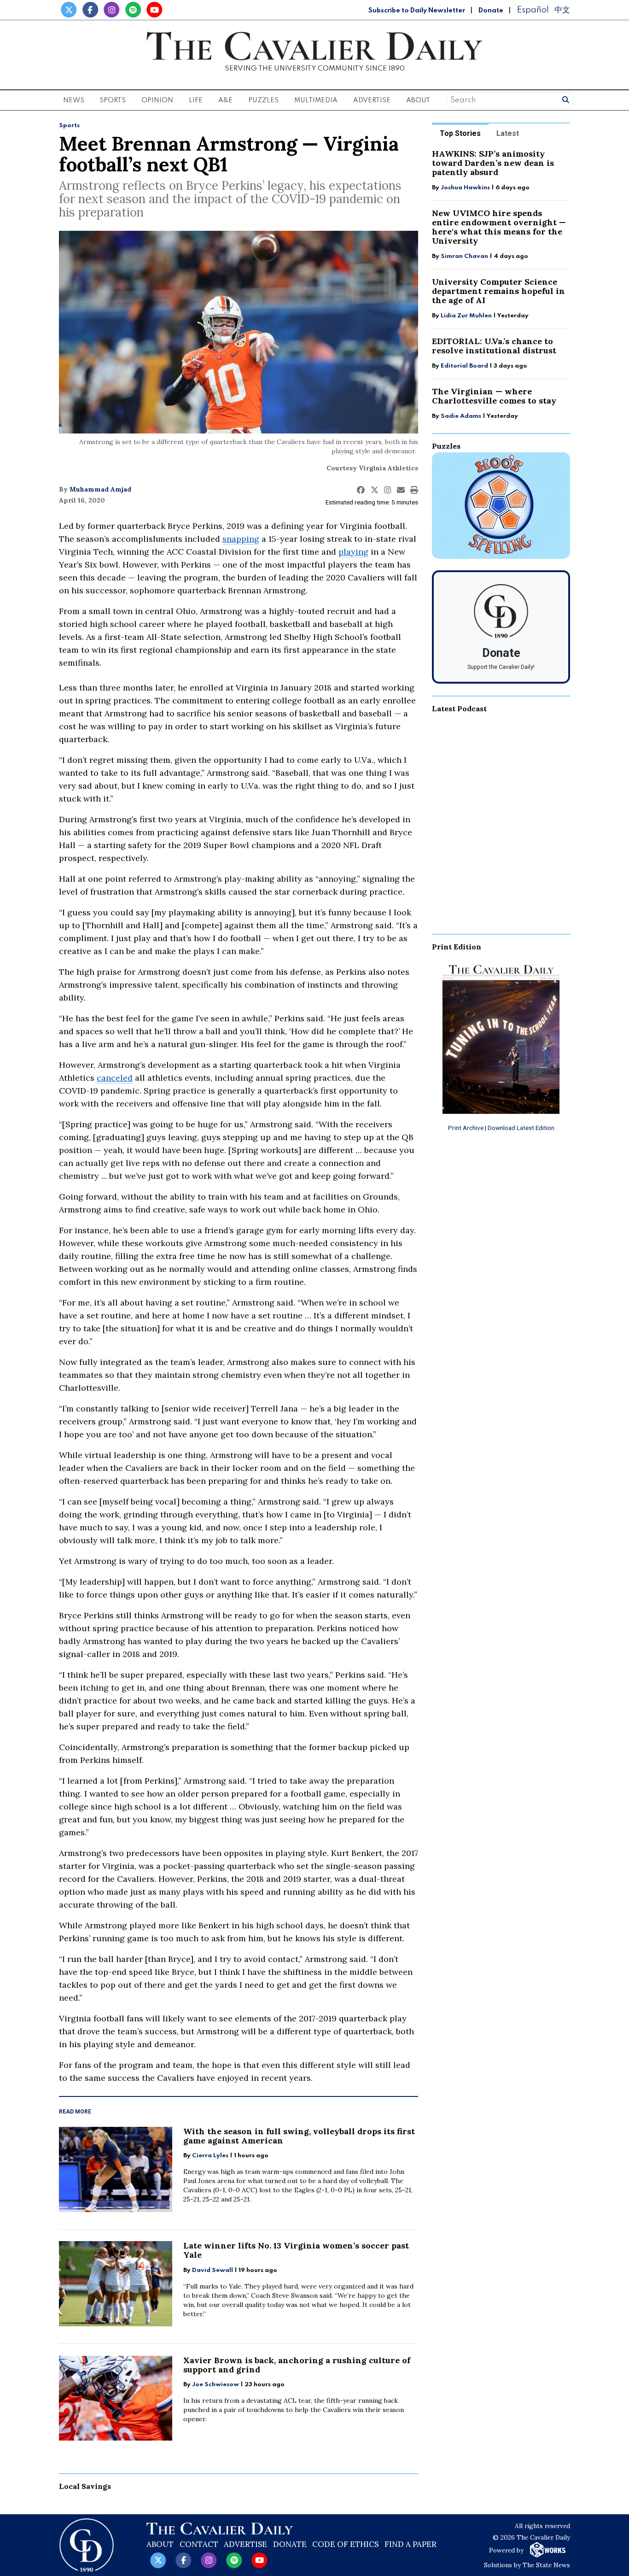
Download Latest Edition (521, 1128)
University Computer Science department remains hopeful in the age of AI (498, 291)
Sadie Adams (461, 416)
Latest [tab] (508, 133)
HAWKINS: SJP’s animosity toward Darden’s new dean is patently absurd (493, 163)
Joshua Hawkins (465, 188)
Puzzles (263, 100)
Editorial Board (464, 366)
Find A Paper (411, 2544)
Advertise (372, 100)
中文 (562, 10)
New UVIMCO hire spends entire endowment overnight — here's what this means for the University (499, 227)
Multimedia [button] (316, 100)
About (160, 2544)
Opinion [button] (157, 100)
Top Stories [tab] (460, 133)
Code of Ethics (345, 2544)
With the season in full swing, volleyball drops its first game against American (299, 2136)
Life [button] (196, 100)
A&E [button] (225, 100)
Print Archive (466, 1128)
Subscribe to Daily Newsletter (417, 11)
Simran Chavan (464, 256)
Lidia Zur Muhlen (466, 316)
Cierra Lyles (210, 2156)
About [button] (418, 100)
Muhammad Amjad (100, 489)
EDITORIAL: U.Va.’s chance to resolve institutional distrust (494, 346)
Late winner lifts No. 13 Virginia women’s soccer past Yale (296, 2250)
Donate (491, 11)
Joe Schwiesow (215, 2385)
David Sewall (213, 2270)
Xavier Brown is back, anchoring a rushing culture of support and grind (297, 2365)
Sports (69, 126)
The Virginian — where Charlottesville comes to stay (494, 396)
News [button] (74, 100)
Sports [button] (113, 100)
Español (533, 10)
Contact (199, 2544)
